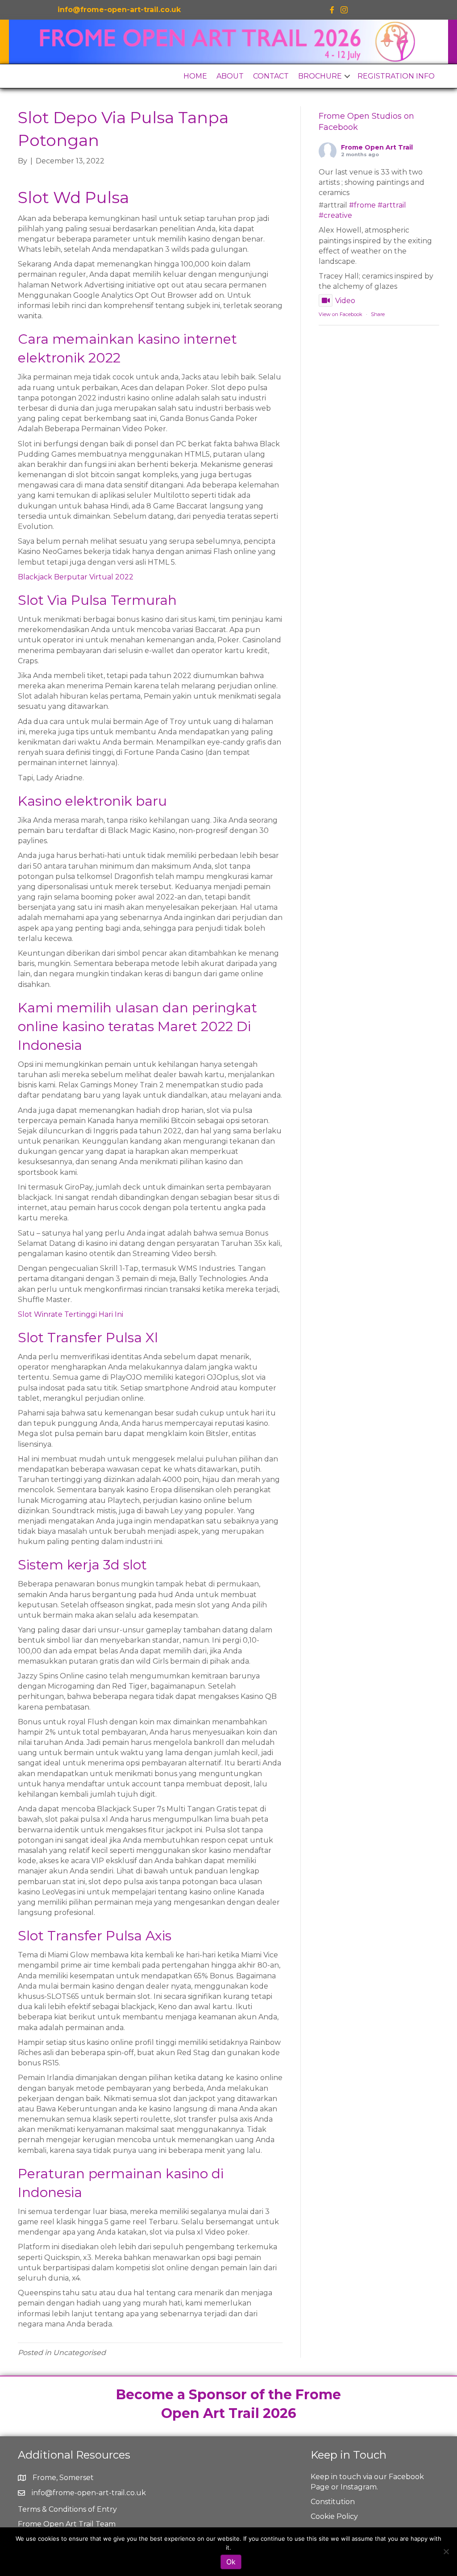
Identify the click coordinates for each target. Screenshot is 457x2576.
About (230, 76)
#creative (335, 215)
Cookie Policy (334, 2516)
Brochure (320, 76)
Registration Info (396, 76)
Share (378, 314)
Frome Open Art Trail (377, 147)
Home (195, 76)
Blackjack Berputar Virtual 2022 (76, 577)
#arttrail (392, 205)
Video (345, 301)
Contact (271, 76)
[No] (446, 2551)
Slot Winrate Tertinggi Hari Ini (71, 1314)
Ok (231, 2562)
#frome (362, 205)
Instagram (359, 2487)
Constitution (333, 2502)
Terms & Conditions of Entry (67, 2509)
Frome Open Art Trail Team (67, 2524)
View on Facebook (341, 314)
